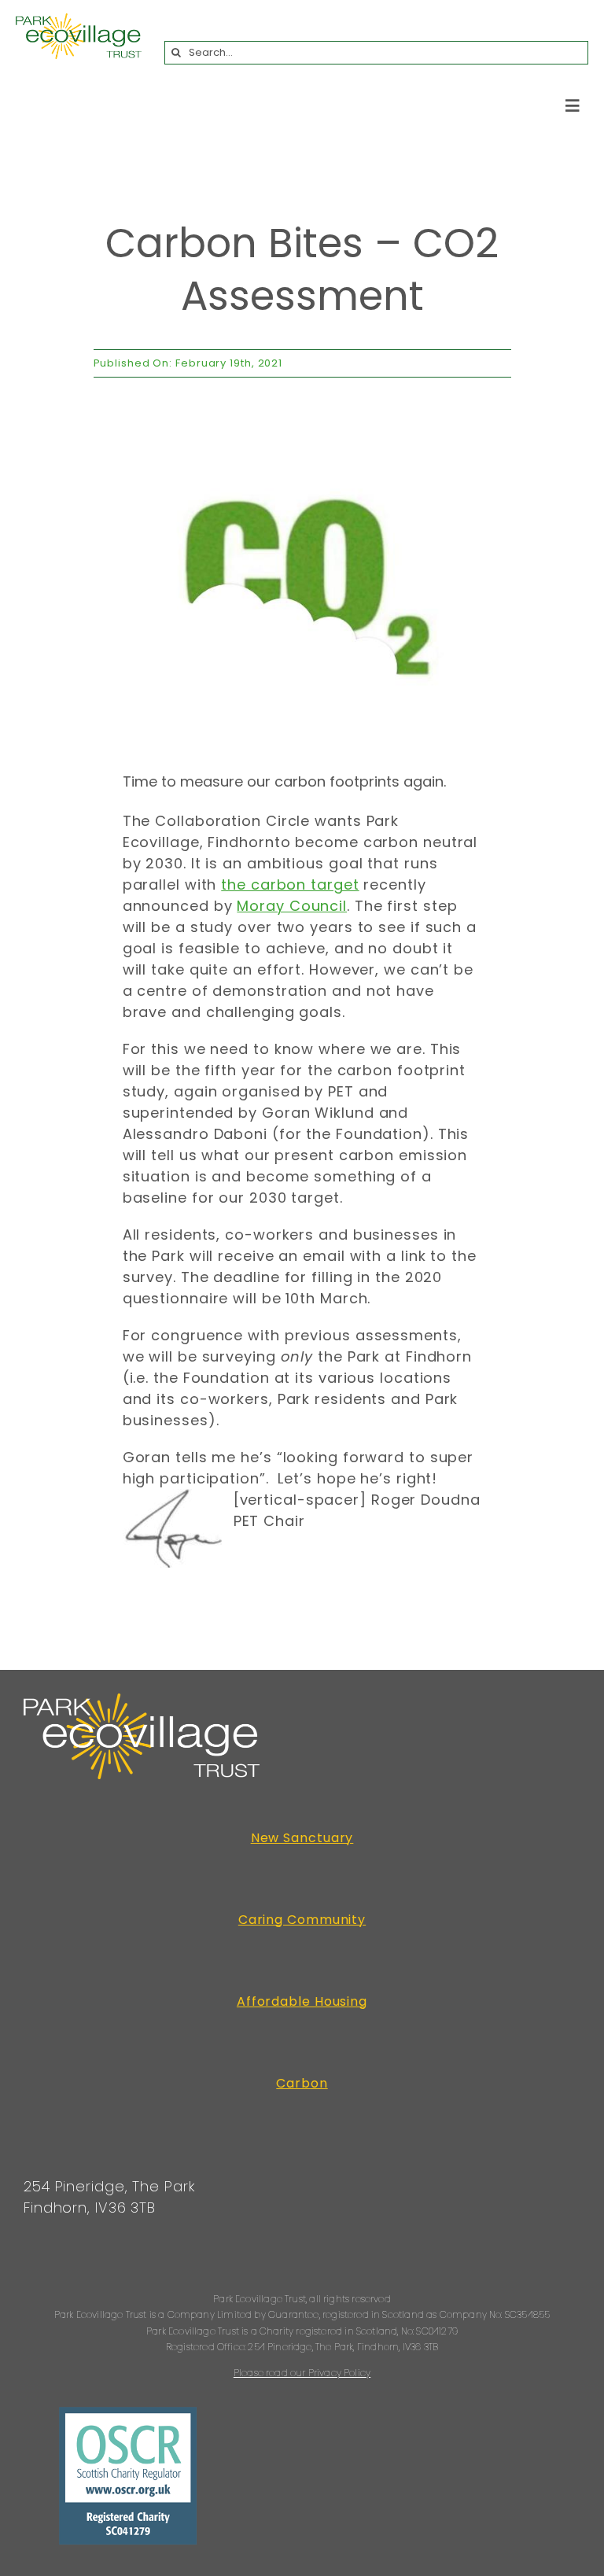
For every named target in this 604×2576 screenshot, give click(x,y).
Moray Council (292, 906)
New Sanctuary (302, 1838)
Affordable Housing (302, 2001)
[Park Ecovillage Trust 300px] (79, 20)
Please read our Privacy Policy (302, 2373)
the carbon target (290, 884)
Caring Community (302, 1920)
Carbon (302, 2083)
